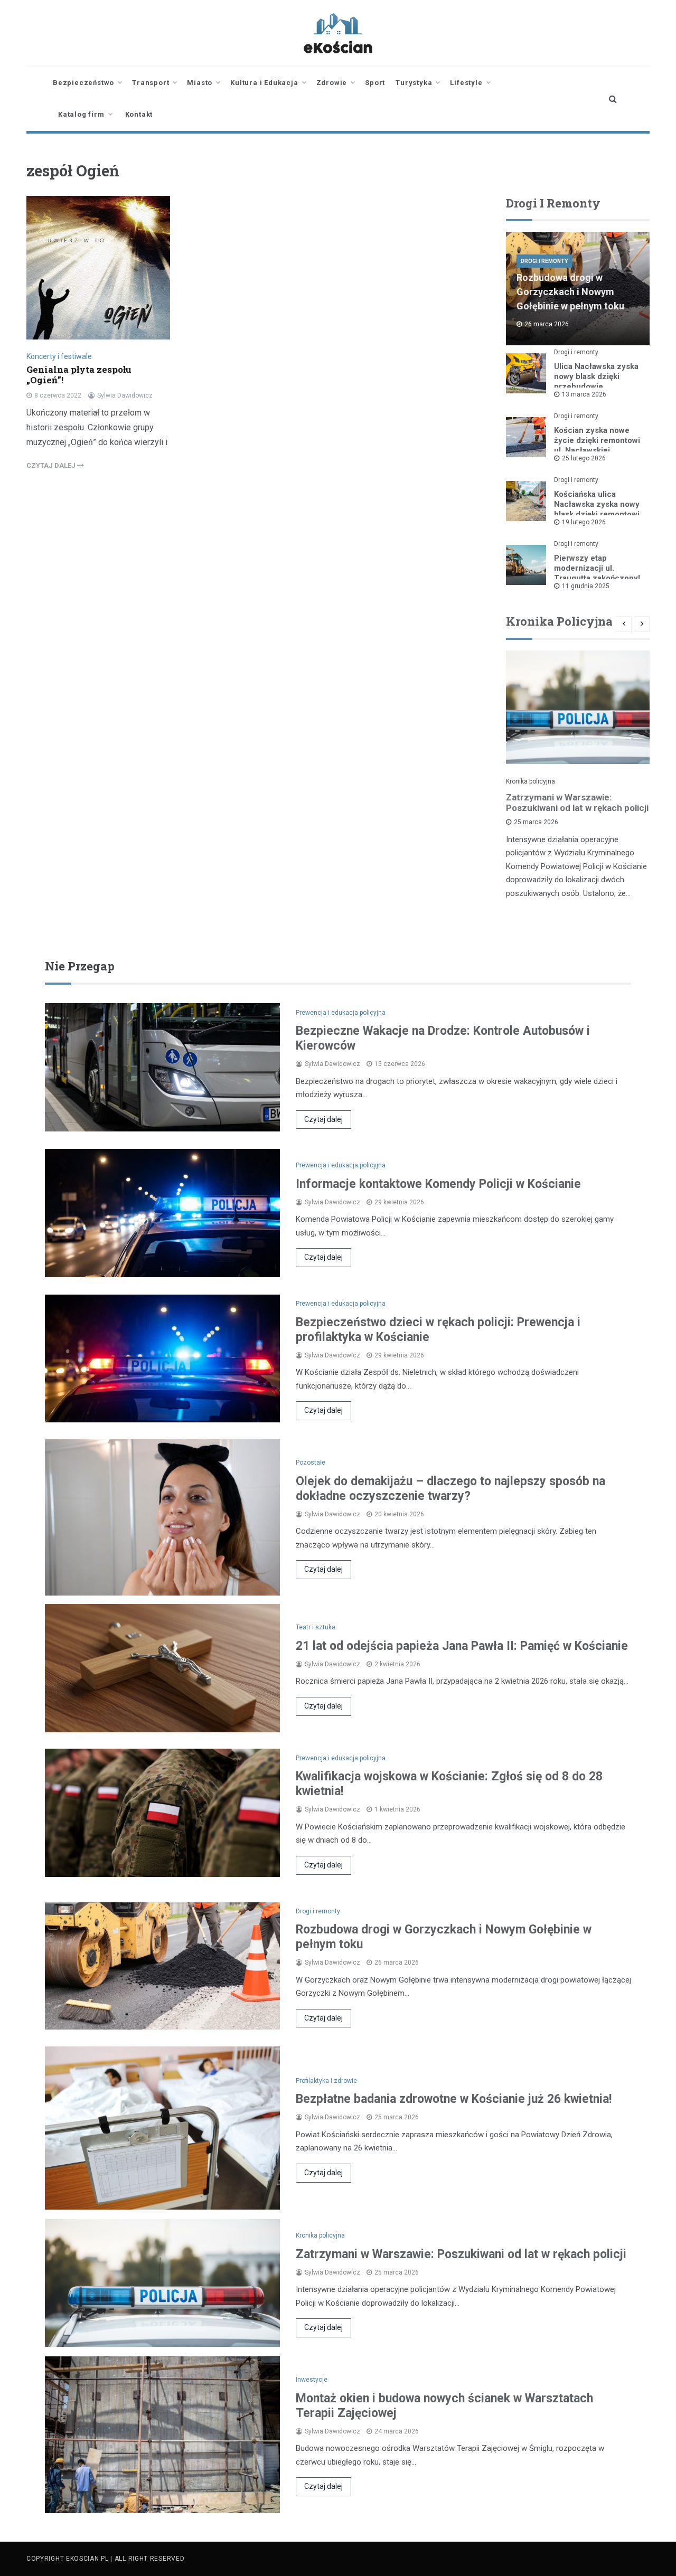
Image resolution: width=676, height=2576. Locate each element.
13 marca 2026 (584, 394)
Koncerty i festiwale (59, 356)
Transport (151, 83)
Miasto (200, 83)
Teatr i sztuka (316, 1627)
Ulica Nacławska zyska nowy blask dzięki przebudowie (596, 376)
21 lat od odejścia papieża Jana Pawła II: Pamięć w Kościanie (462, 1646)
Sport (375, 83)
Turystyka (414, 83)
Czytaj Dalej (52, 465)
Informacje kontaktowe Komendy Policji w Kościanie (438, 1184)
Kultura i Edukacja (264, 83)
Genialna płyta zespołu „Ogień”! (79, 375)
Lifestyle (466, 83)
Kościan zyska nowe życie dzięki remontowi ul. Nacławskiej (597, 440)
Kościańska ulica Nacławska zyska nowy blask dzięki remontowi (597, 504)
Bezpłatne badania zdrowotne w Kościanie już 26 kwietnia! (454, 2099)
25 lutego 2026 (584, 458)
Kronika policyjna (531, 781)
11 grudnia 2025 (586, 586)
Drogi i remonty (544, 261)
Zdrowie (332, 83)
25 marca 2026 (536, 822)
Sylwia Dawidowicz (125, 395)
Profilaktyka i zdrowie (326, 2081)
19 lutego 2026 (584, 522)
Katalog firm (81, 114)
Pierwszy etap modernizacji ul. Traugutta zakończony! (597, 568)
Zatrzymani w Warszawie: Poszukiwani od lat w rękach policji (577, 803)
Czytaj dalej (323, 1119)
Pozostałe (311, 1462)
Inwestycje (312, 2380)
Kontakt (139, 114)
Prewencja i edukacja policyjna (341, 1013)
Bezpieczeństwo (83, 83)
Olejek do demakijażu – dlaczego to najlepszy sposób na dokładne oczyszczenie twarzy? (450, 1489)
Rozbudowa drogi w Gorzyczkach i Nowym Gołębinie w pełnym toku (570, 292)
